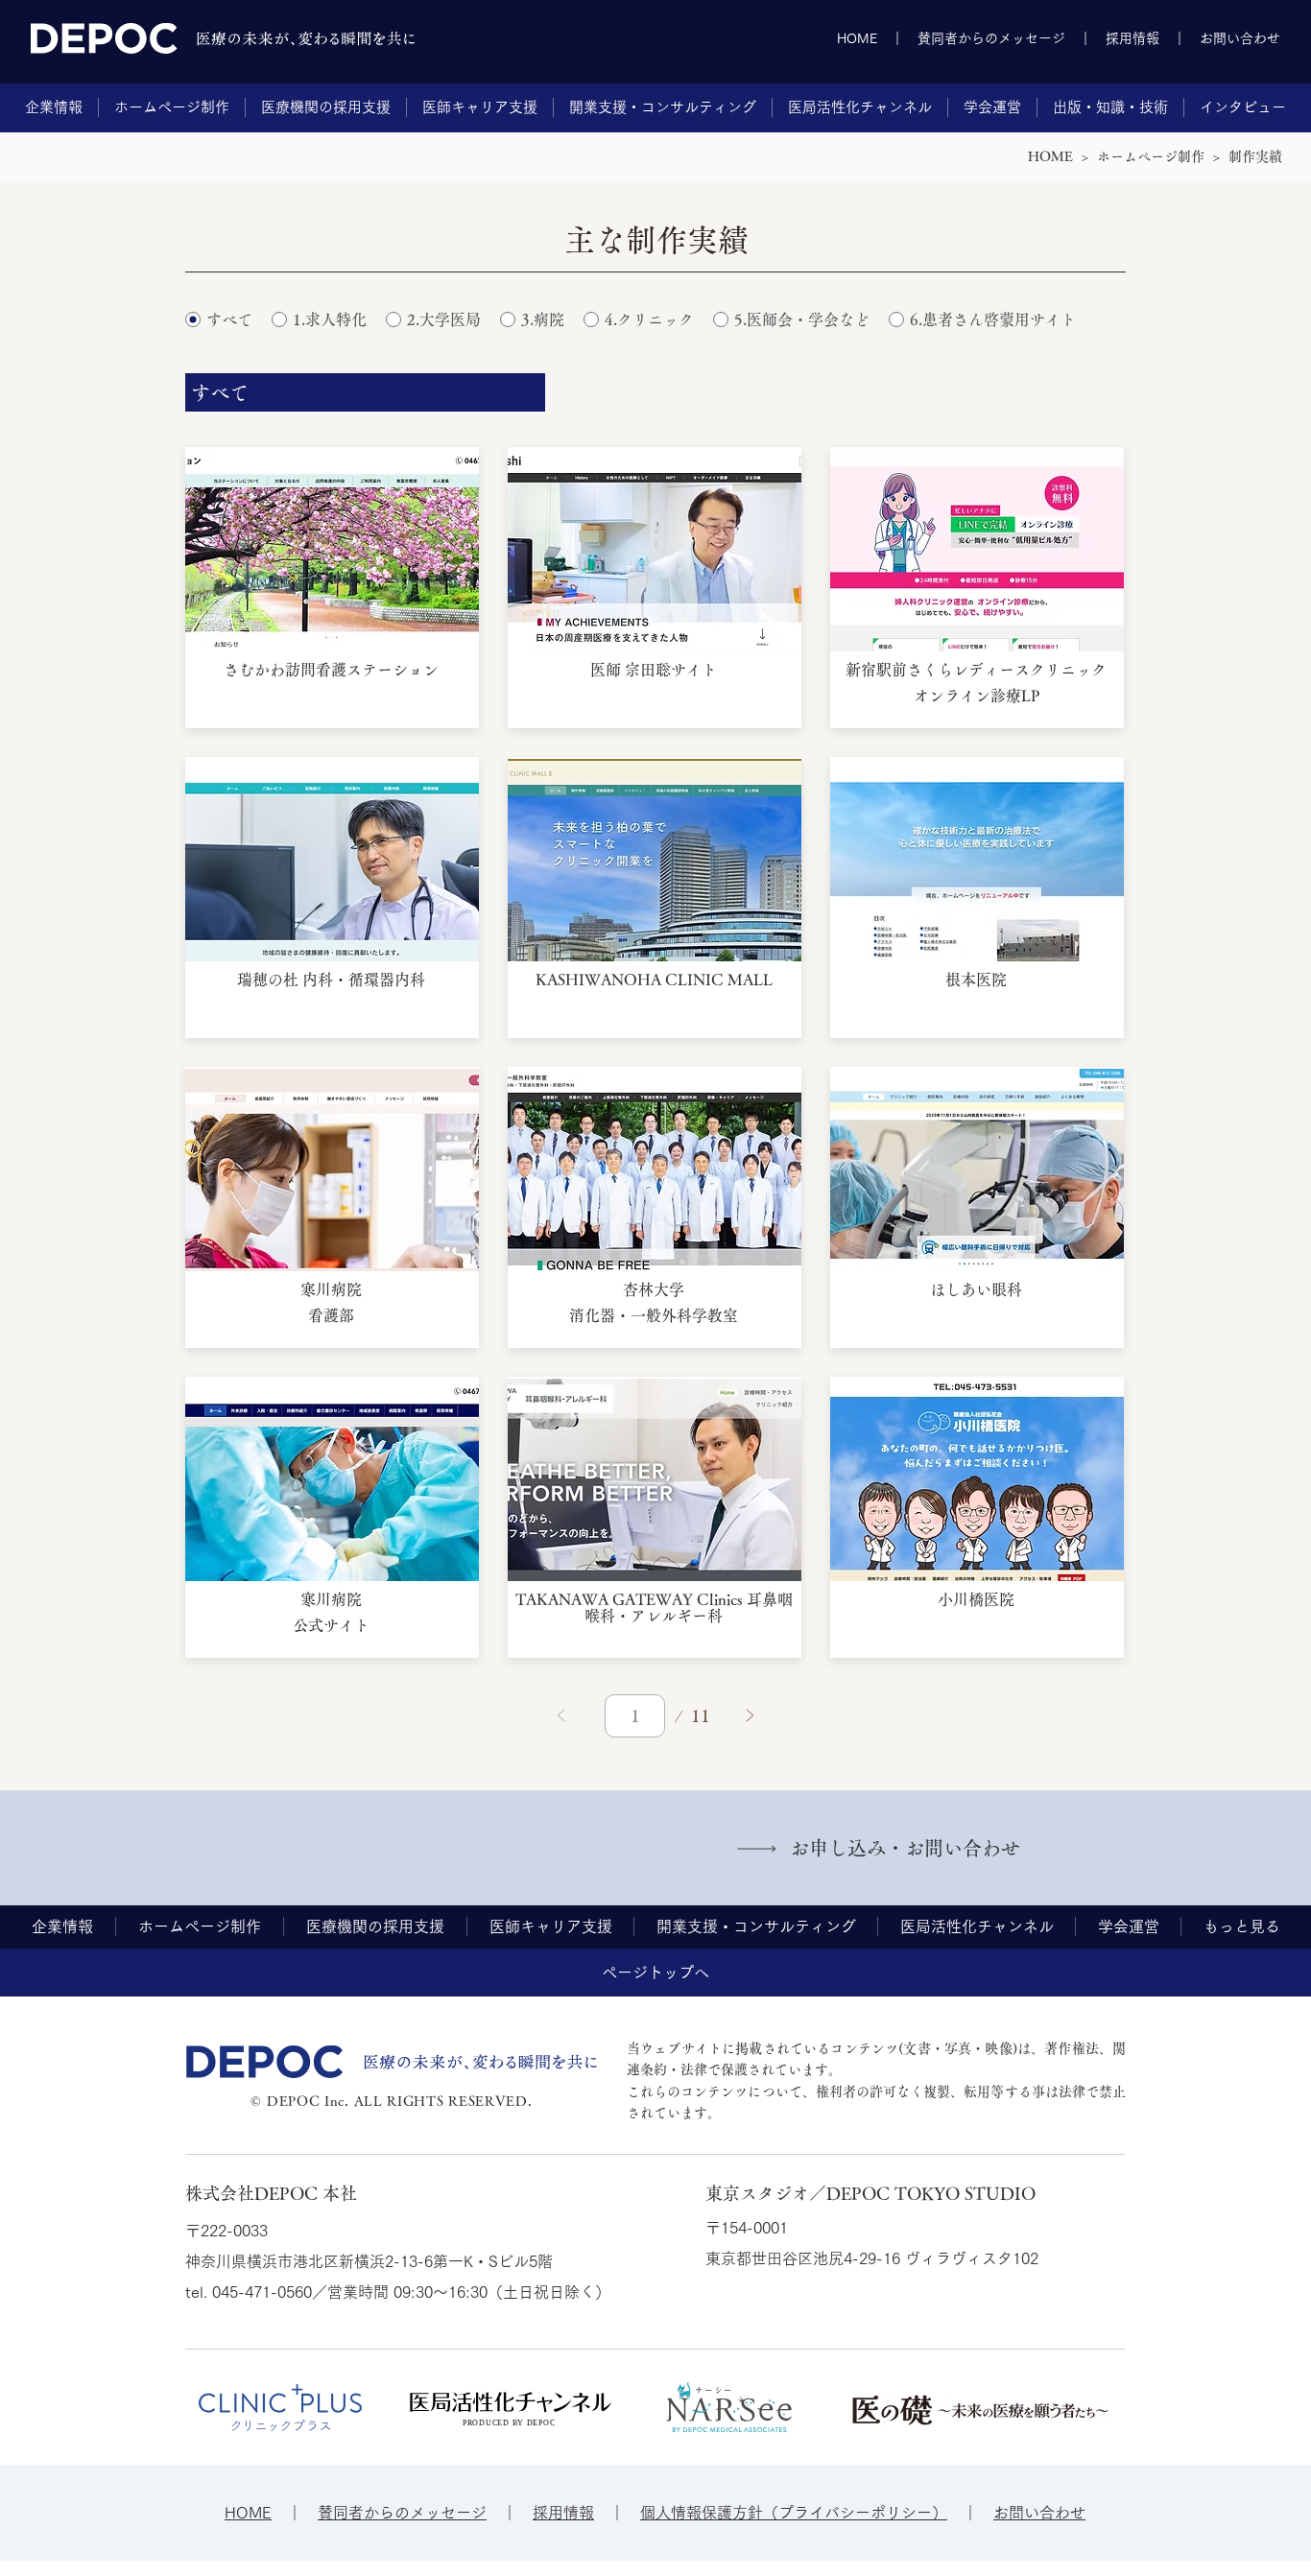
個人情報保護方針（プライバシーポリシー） (794, 2513)
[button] (54, 107)
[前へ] (562, 1716)
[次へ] (749, 1716)
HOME (857, 38)
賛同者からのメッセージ (991, 38)
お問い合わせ (1240, 38)
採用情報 (1132, 38)
